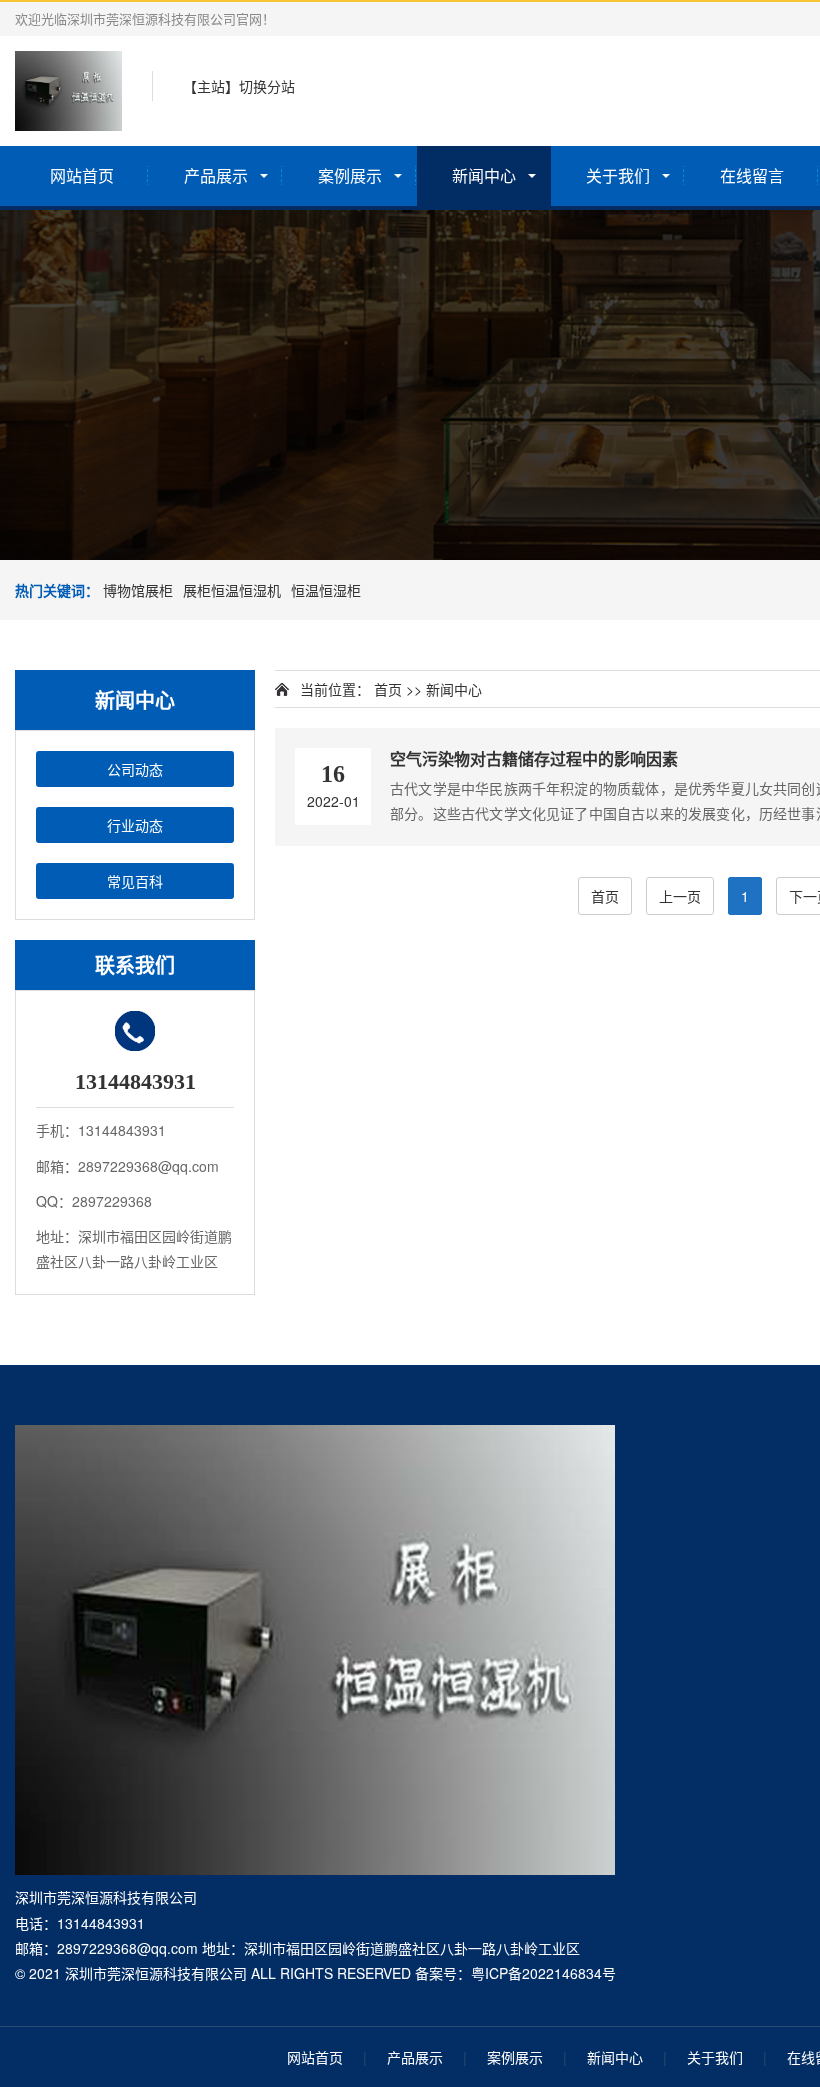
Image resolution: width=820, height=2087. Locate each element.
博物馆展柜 (138, 590)
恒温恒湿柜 (326, 590)
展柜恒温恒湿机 (232, 590)
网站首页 (82, 175)
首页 (388, 689)
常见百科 (135, 881)
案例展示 (350, 175)
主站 (211, 86)
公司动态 (135, 769)
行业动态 (135, 825)
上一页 (680, 896)
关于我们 (618, 175)
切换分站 (267, 86)
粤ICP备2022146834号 (543, 1973)
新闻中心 (484, 175)
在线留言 (752, 175)
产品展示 (216, 175)
